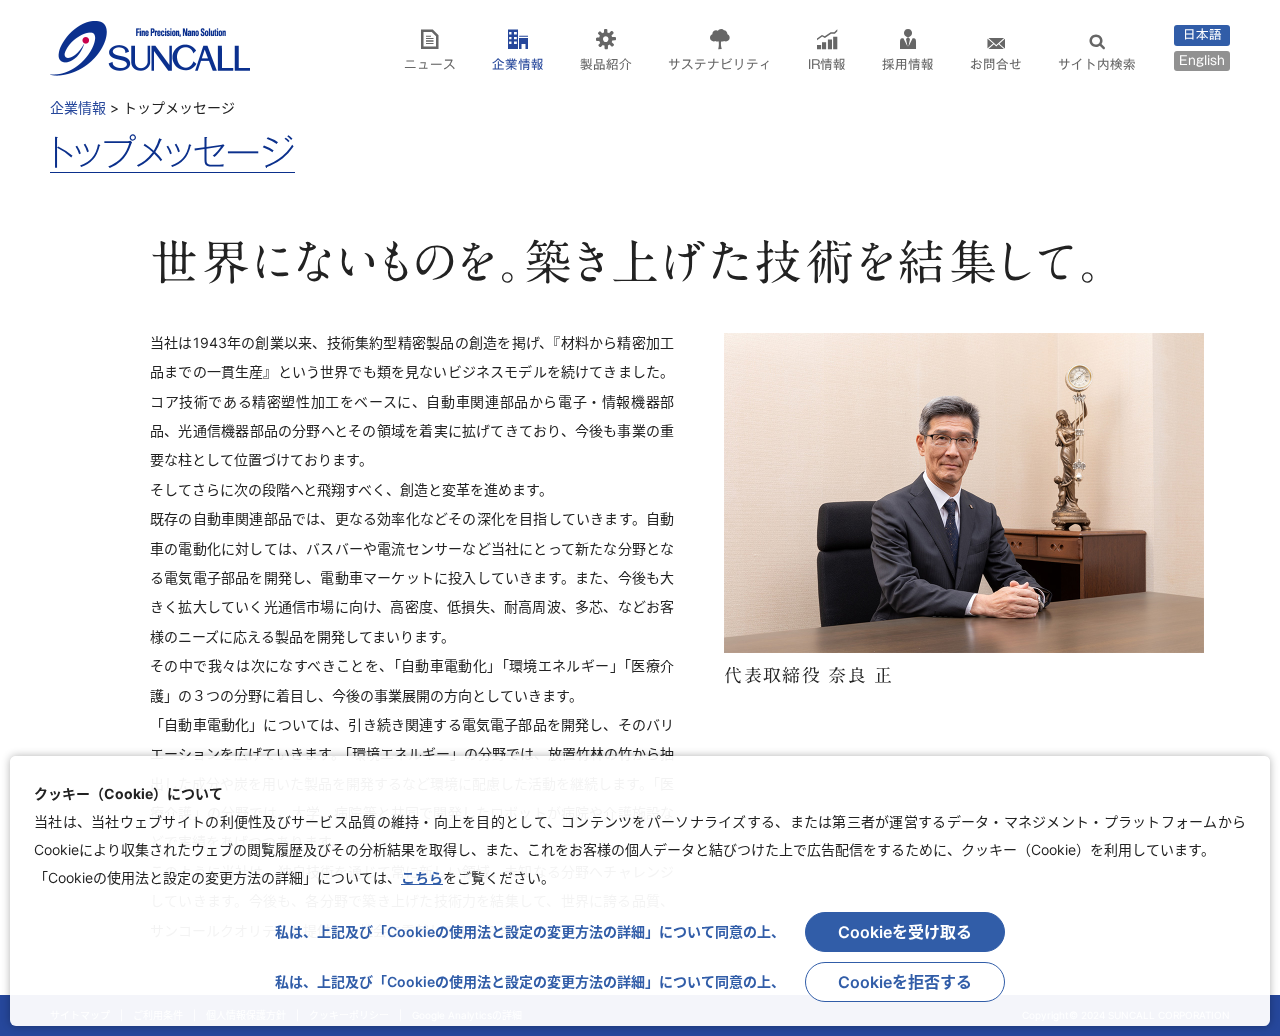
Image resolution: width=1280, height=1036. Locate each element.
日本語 (1202, 34)
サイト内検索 (1097, 64)
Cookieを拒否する (905, 982)
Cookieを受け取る (905, 932)
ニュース (430, 64)
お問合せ (996, 64)
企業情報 (518, 64)
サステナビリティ (720, 64)
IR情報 (827, 64)
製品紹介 (606, 64)
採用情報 (908, 64)
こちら (422, 877)
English (1202, 60)
